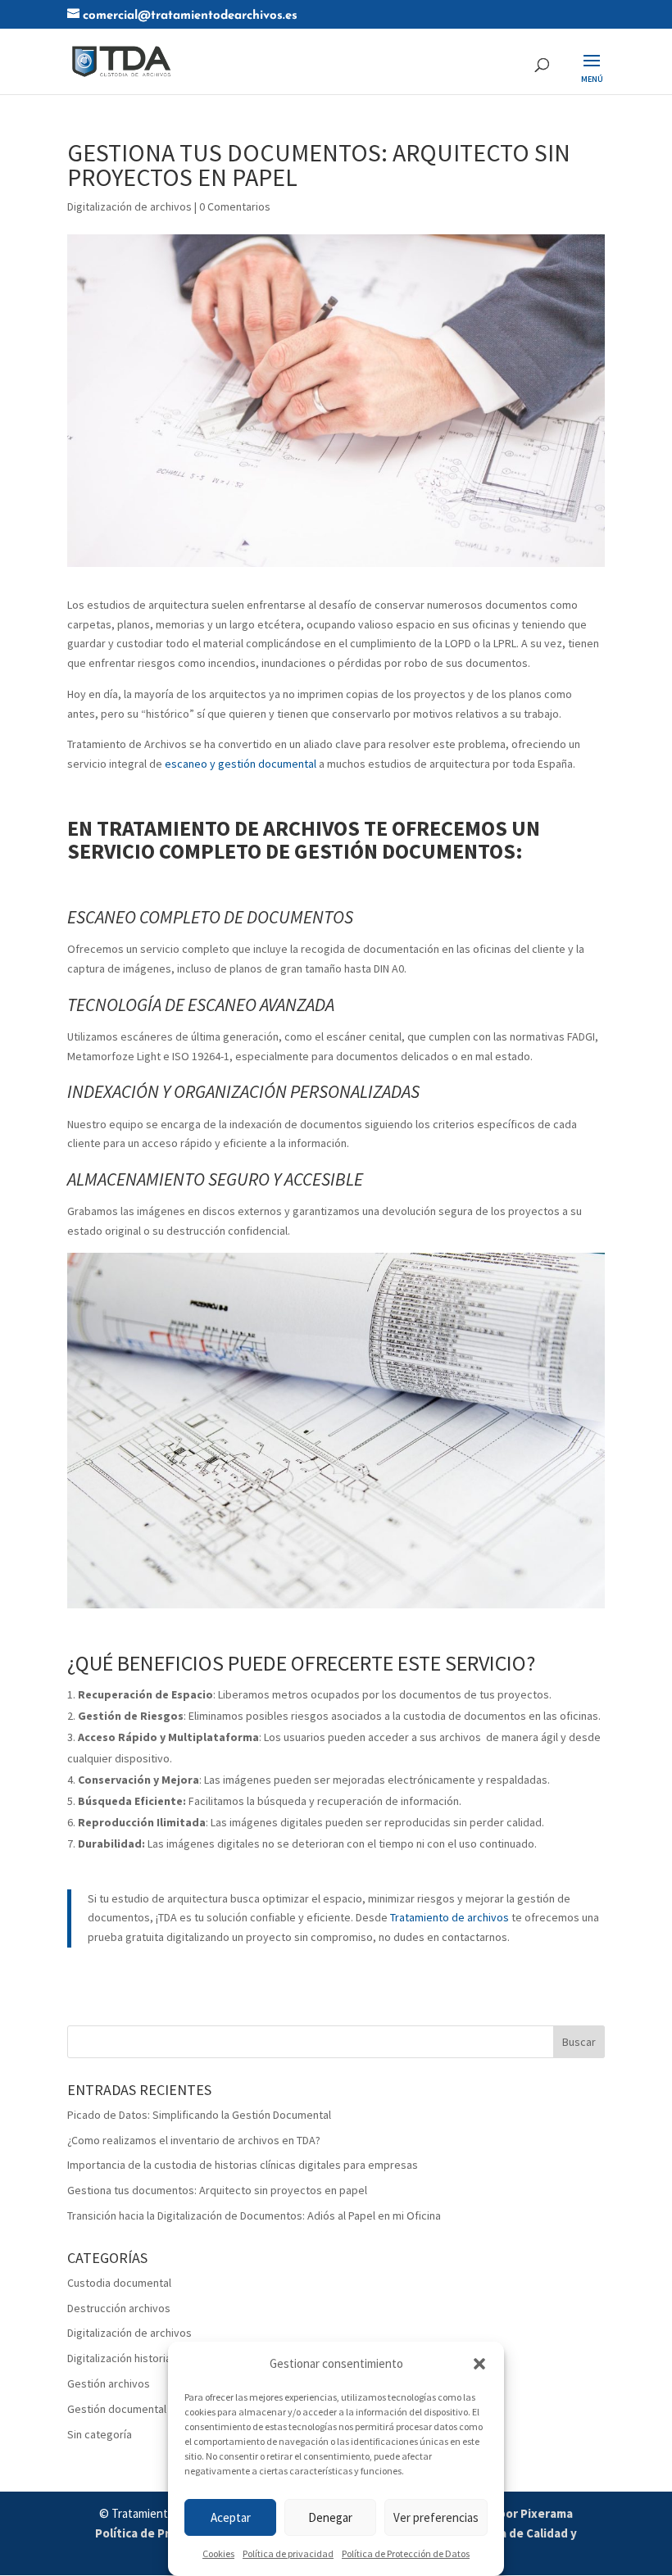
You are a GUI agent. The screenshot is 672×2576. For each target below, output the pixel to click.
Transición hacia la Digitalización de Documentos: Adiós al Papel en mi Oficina (254, 2215)
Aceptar (231, 2517)
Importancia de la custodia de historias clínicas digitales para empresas (243, 2165)
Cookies (218, 2553)
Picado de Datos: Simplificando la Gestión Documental (199, 2115)
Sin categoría (100, 2434)
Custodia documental (119, 2283)
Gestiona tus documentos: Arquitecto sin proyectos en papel (217, 2190)
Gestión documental (117, 2409)
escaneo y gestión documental (241, 764)
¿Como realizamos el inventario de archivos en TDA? (194, 2140)
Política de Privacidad (156, 2533)
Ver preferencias (436, 2517)
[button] (479, 2364)
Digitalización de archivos (129, 206)
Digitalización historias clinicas (141, 2358)
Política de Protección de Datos (406, 2553)
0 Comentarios (235, 206)
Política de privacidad (288, 2553)
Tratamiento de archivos (450, 1917)
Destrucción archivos (119, 2308)
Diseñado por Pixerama (508, 2513)
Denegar (330, 2517)
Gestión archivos (109, 2383)
